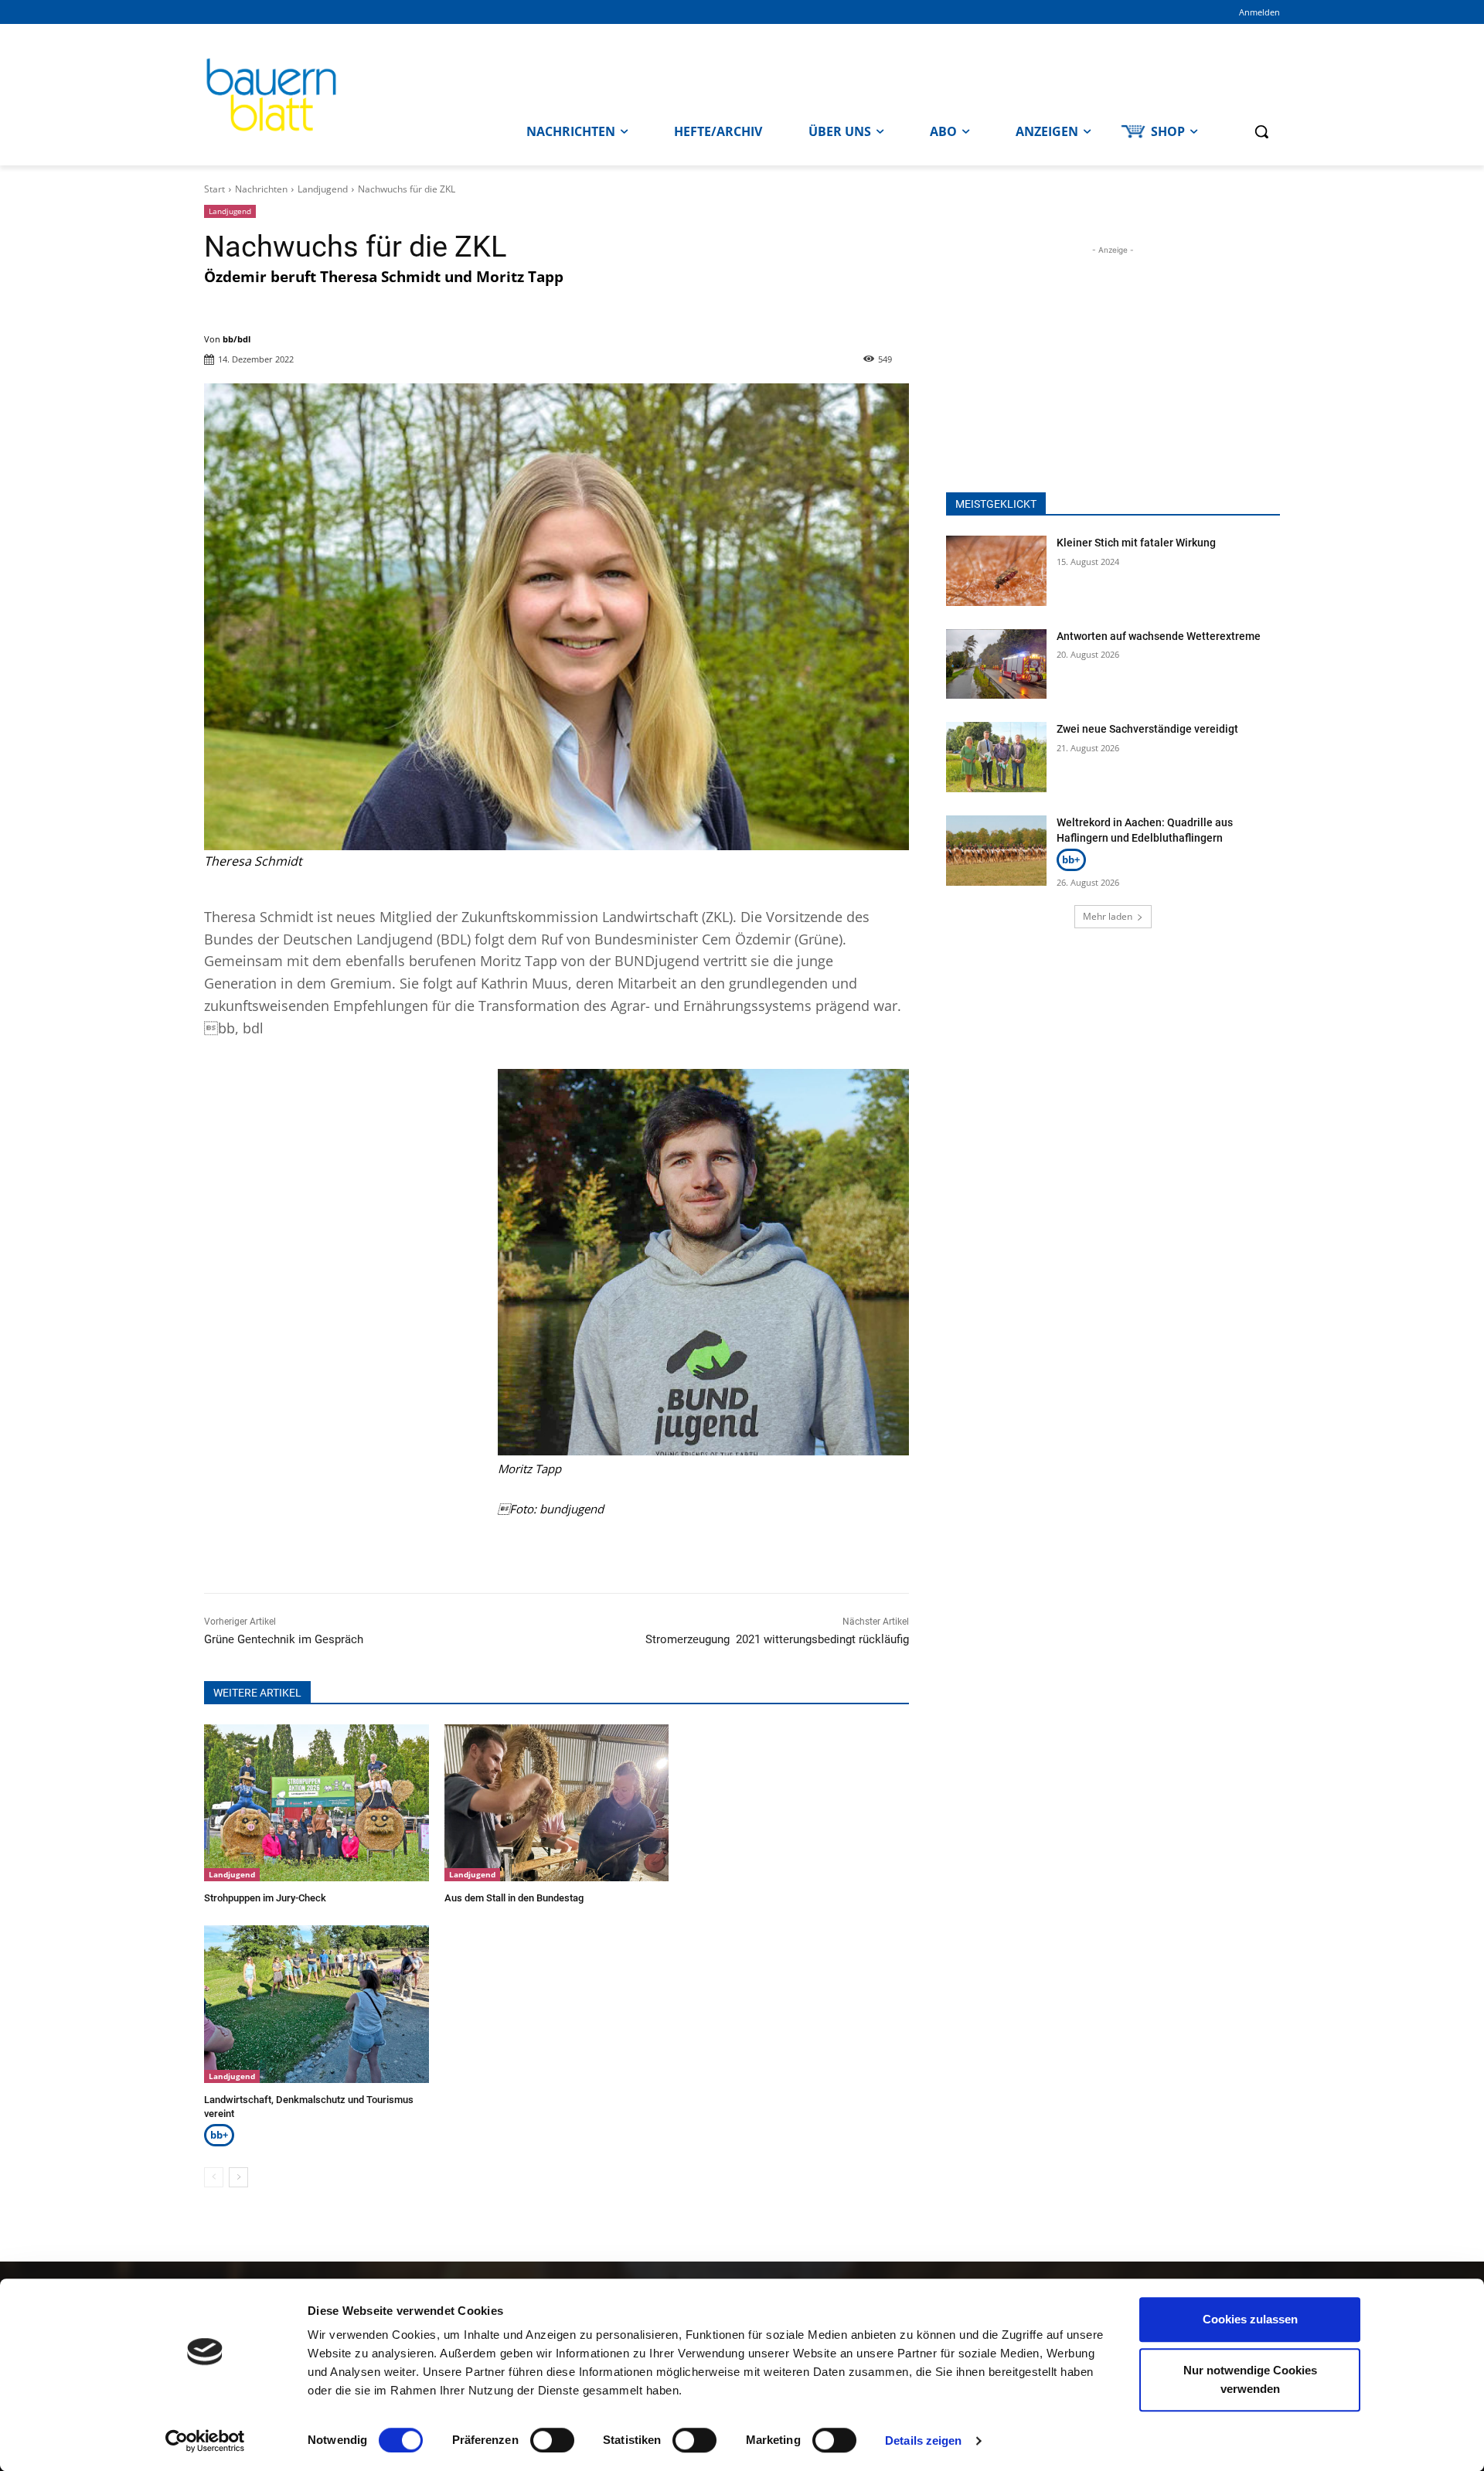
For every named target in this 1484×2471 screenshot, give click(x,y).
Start (214, 189)
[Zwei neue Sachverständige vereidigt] (996, 757)
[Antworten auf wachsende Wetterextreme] (996, 664)
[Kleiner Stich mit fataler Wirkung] (996, 571)
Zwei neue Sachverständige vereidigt (1147, 729)
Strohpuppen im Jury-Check (265, 1898)
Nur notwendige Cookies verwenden (1250, 2379)
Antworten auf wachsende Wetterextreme (1159, 636)
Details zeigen (923, 2440)
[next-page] (238, 2177)
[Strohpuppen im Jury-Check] (317, 1803)
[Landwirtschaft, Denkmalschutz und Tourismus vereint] (317, 2004)
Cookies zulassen (1250, 2319)
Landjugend (323, 189)
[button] (1261, 131)
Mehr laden (1108, 916)
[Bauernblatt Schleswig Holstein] (339, 95)
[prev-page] (214, 2177)
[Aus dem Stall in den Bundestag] (557, 1803)
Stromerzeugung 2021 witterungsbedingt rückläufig (777, 1639)
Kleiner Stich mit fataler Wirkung (1136, 543)
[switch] (552, 2440)
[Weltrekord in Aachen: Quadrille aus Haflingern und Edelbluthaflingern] (996, 851)
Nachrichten (261, 189)
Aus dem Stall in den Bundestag (514, 1898)
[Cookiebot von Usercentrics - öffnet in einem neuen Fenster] (205, 2441)
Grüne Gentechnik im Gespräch (284, 1639)
